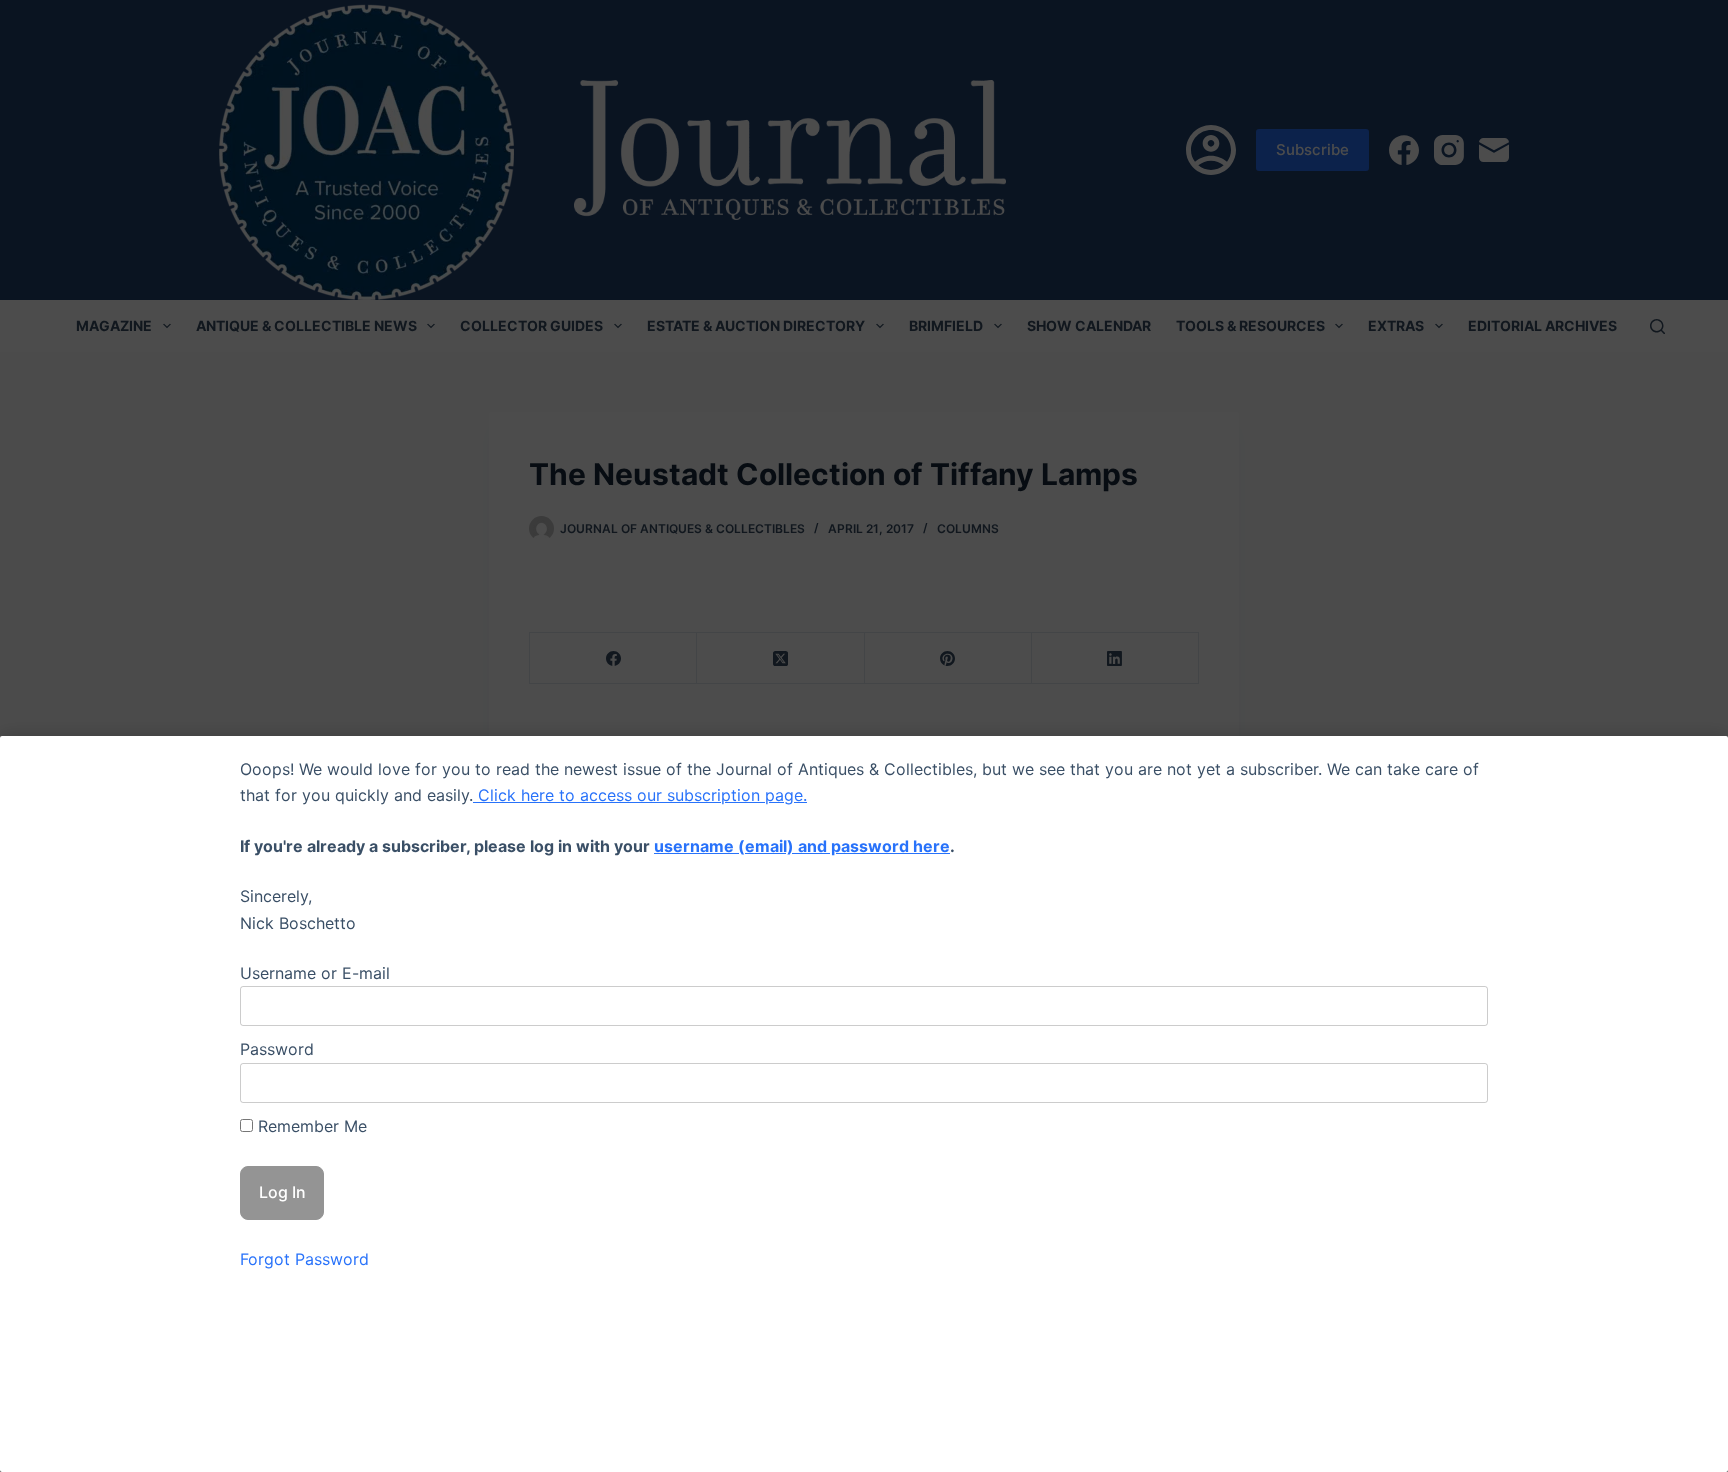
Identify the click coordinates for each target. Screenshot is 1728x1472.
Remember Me (310, 1126)
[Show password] (1457, 1083)
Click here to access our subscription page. (640, 795)
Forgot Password (304, 1259)
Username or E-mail (315, 973)
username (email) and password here (802, 846)
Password (277, 1049)
